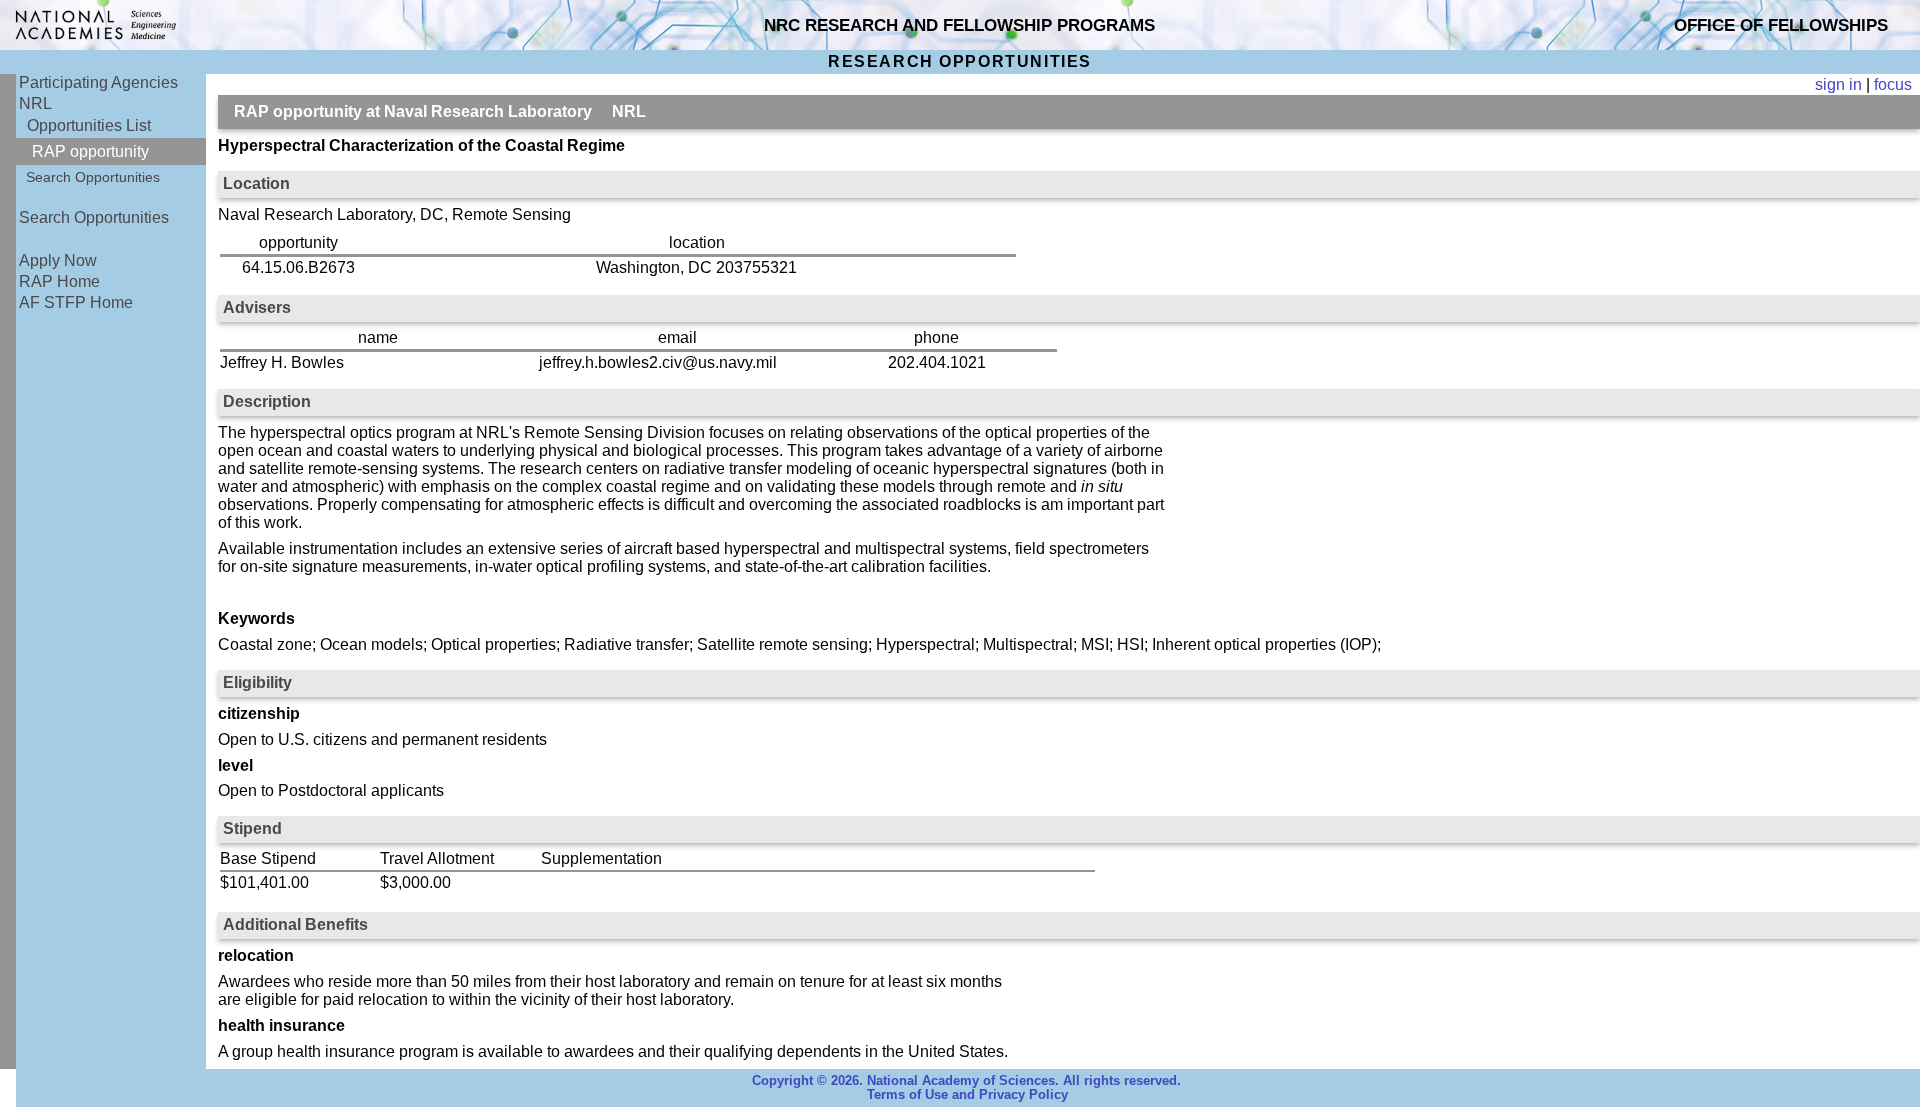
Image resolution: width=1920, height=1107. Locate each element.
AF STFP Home (76, 302)
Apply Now (58, 260)
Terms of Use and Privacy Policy (967, 1095)
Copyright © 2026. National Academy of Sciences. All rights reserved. (966, 1081)
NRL (35, 103)
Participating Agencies (98, 82)
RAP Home (59, 281)
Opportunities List (89, 125)
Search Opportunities (93, 177)
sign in (1838, 84)
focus (1893, 84)
